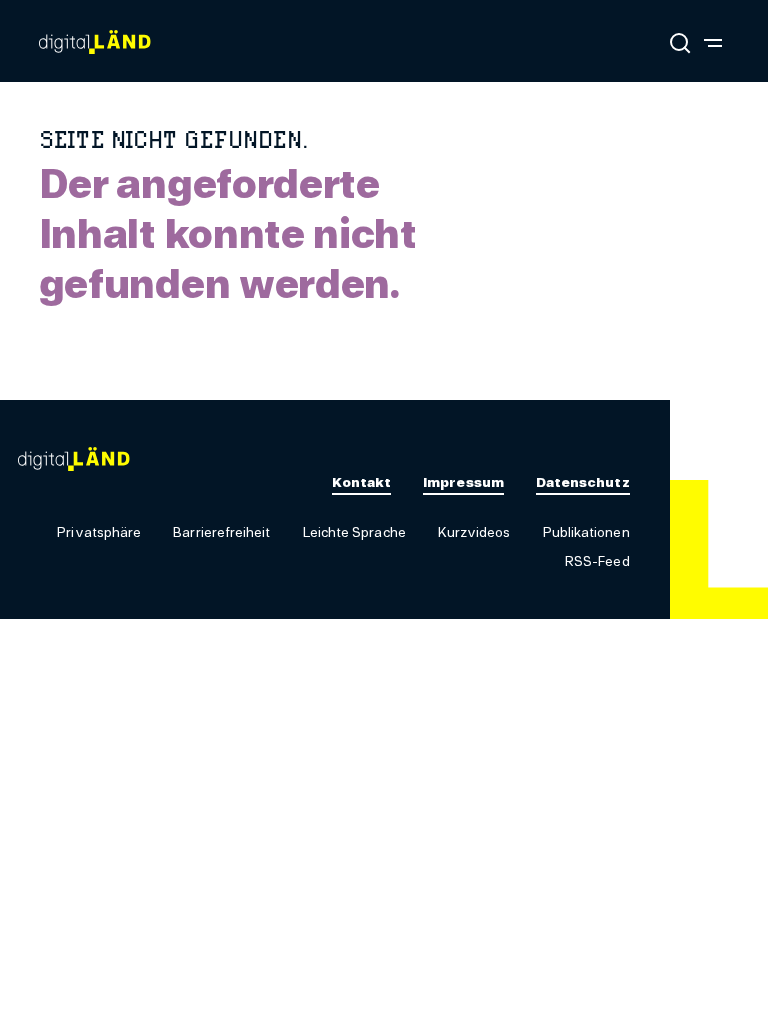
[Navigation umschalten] (713, 42)
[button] (99, 533)
